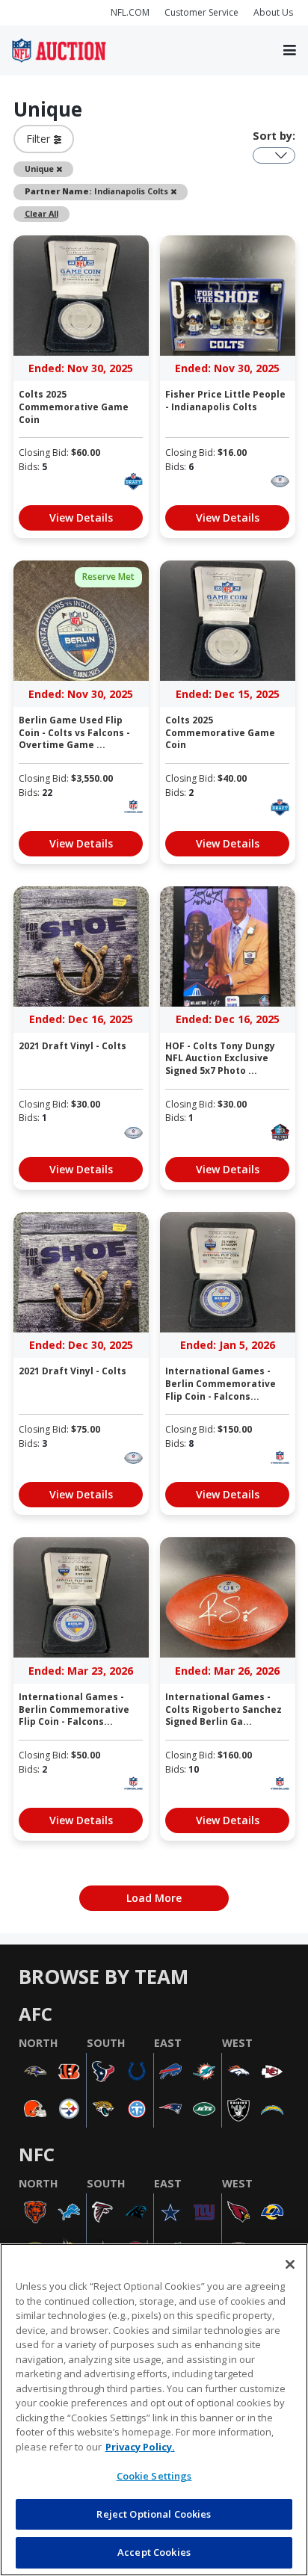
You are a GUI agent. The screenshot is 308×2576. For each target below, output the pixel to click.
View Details (81, 518)
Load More (154, 1898)
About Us (273, 12)
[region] (154, 2410)
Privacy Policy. (140, 2447)
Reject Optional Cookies (154, 2514)
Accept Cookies (154, 2552)
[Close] (290, 2264)
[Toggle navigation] (290, 51)
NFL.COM (130, 12)
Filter (40, 139)
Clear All (41, 213)
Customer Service (201, 12)
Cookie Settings (154, 2476)
